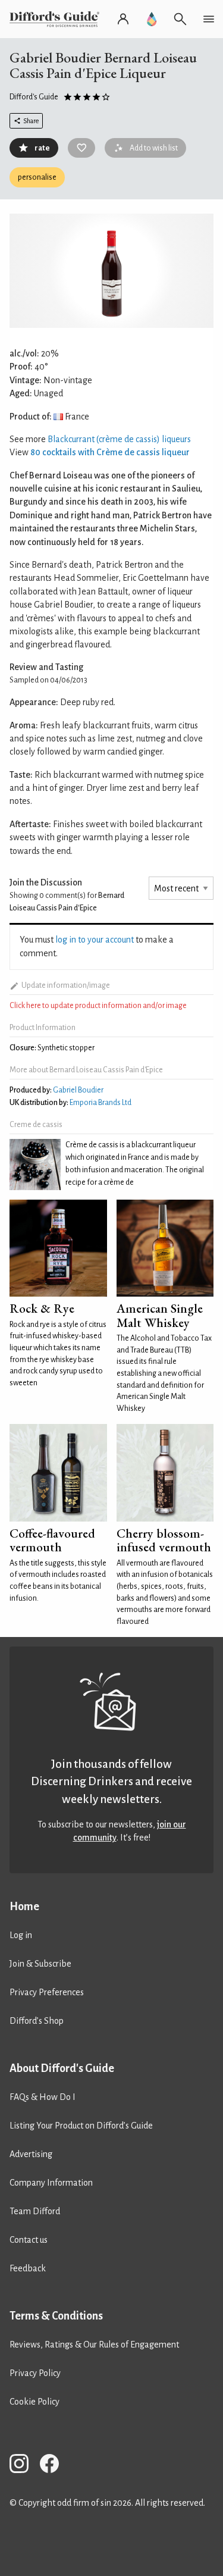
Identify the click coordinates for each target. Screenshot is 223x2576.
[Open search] (180, 19)
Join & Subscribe (40, 1964)
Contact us (29, 2240)
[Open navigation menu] (209, 19)
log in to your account (95, 940)
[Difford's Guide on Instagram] (24, 2466)
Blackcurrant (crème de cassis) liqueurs (119, 439)
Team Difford (35, 2211)
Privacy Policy (35, 2373)
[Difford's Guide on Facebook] (54, 2466)
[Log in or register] (123, 19)
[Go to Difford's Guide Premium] (152, 19)
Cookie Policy (34, 2402)
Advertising (31, 2154)
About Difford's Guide (62, 2068)
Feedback (28, 2268)
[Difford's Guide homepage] (57, 19)
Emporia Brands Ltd (100, 1103)
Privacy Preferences (47, 1992)
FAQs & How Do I (43, 2097)
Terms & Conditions (56, 2316)
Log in (21, 1935)
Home (24, 1907)
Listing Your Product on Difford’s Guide (81, 2126)
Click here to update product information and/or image (98, 1006)
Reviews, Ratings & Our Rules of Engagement (94, 2345)
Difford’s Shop (37, 2021)
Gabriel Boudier (78, 1090)
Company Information (51, 2183)
